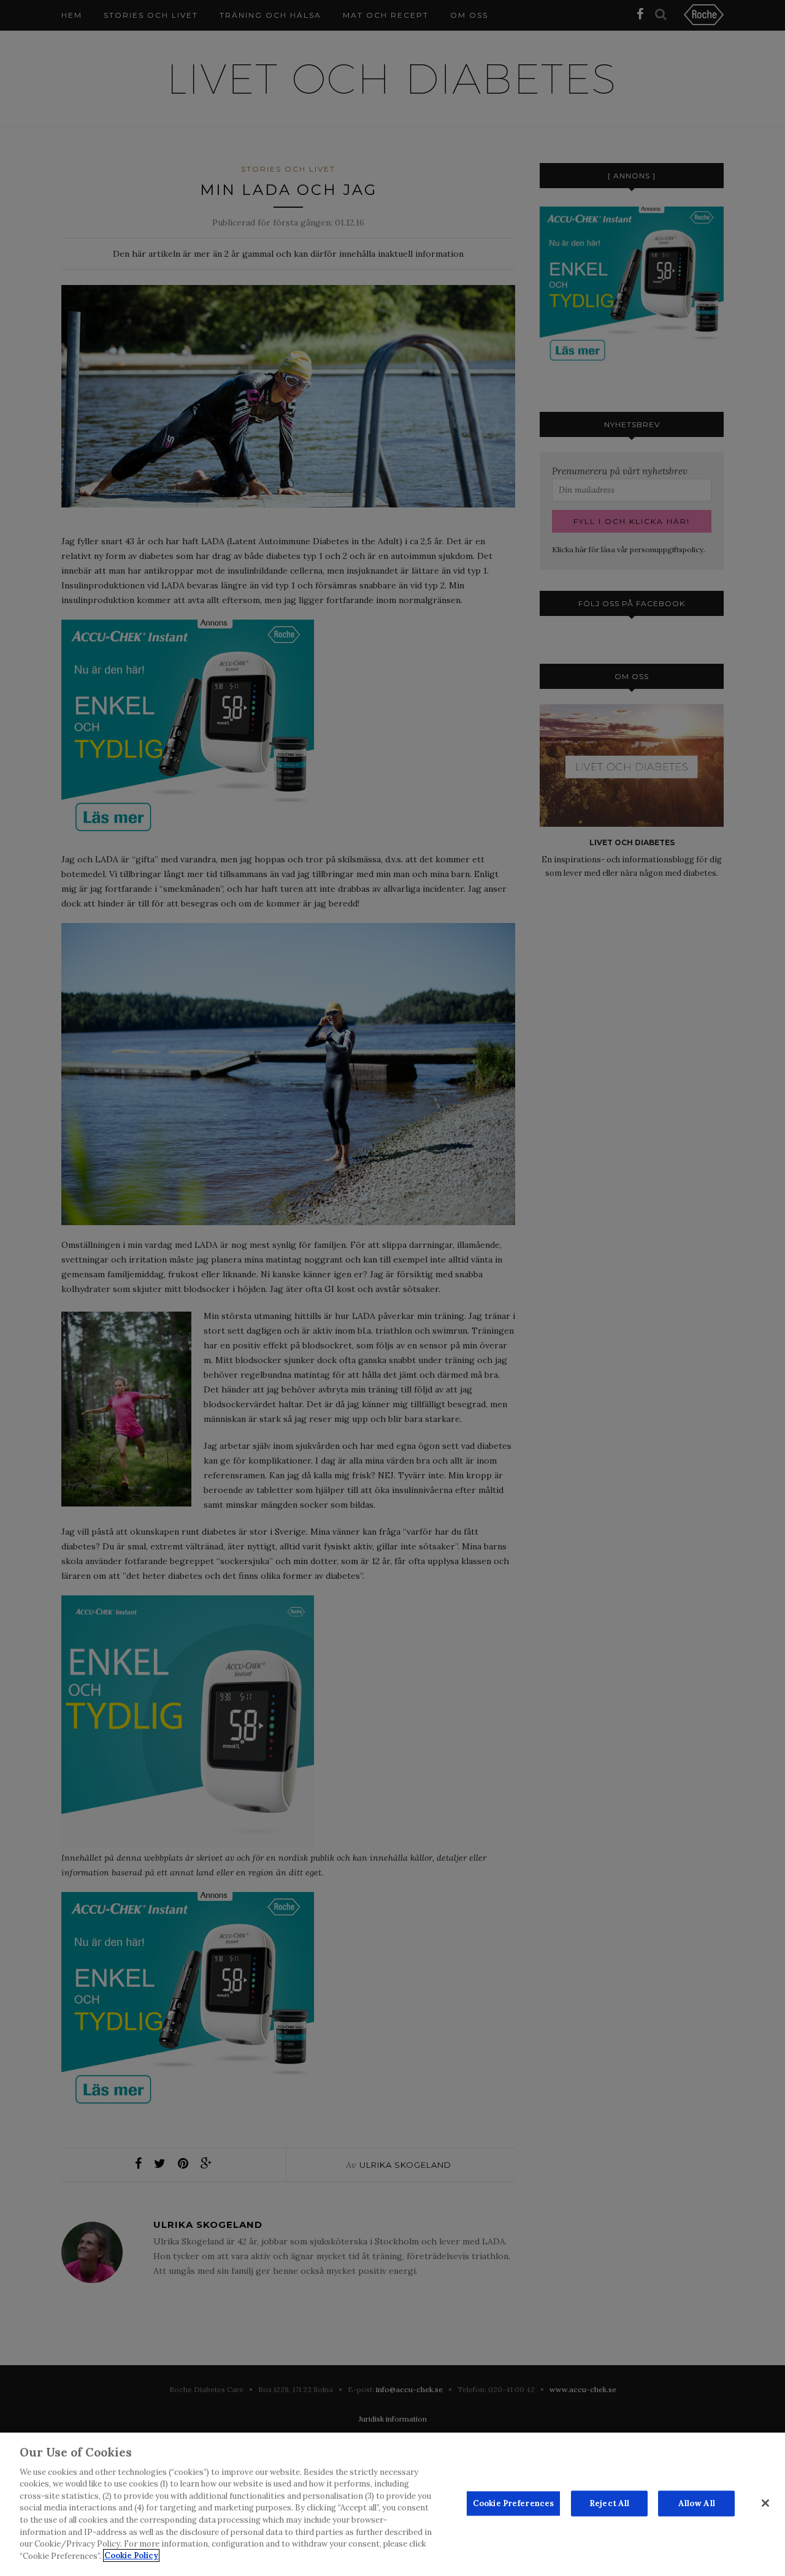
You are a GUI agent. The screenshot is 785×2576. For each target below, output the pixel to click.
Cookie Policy (131, 2555)
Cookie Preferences (513, 2503)
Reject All (609, 2503)
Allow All (697, 2503)
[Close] (765, 2503)
